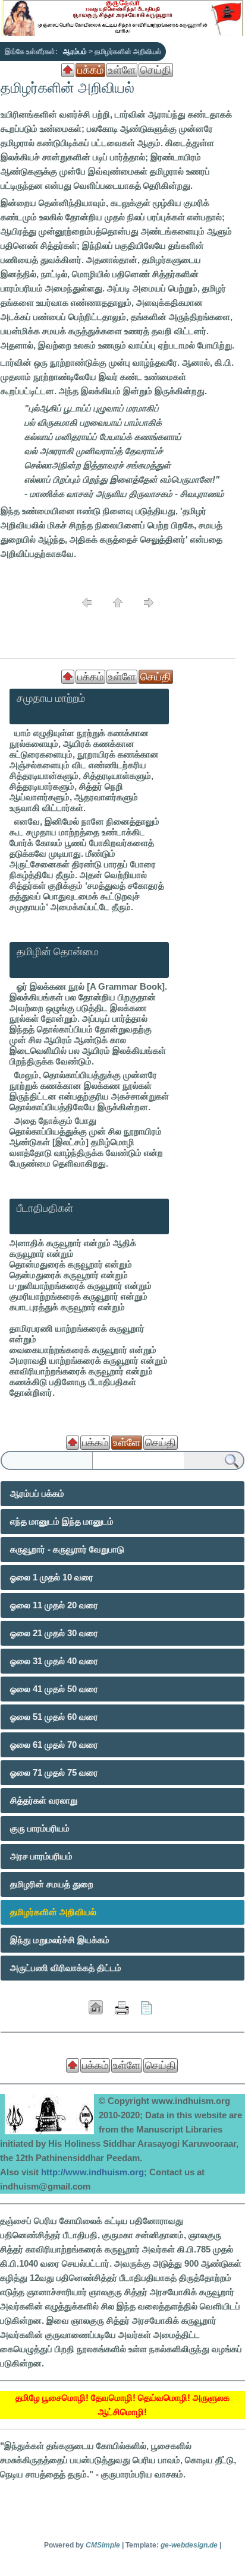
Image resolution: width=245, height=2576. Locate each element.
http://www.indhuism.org (92, 2172)
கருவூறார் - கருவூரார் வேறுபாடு (67, 1549)
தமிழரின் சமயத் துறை (52, 1884)
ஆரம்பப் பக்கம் (37, 1493)
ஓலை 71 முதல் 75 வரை (54, 1772)
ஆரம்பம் (75, 52)
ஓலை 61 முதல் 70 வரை (54, 1745)
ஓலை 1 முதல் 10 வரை (52, 1577)
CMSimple (103, 2545)
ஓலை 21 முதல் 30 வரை (54, 1633)
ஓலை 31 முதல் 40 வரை (54, 1661)
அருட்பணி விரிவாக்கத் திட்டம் (66, 1968)
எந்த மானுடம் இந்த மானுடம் (62, 1521)
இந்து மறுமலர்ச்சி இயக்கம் (60, 1940)
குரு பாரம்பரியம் (40, 1828)
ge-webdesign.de (189, 2545)
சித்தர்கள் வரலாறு (44, 1800)
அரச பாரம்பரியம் (41, 1856)
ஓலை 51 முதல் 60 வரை (54, 1717)
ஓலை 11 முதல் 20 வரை (54, 1605)
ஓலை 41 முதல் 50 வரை (54, 1689)
